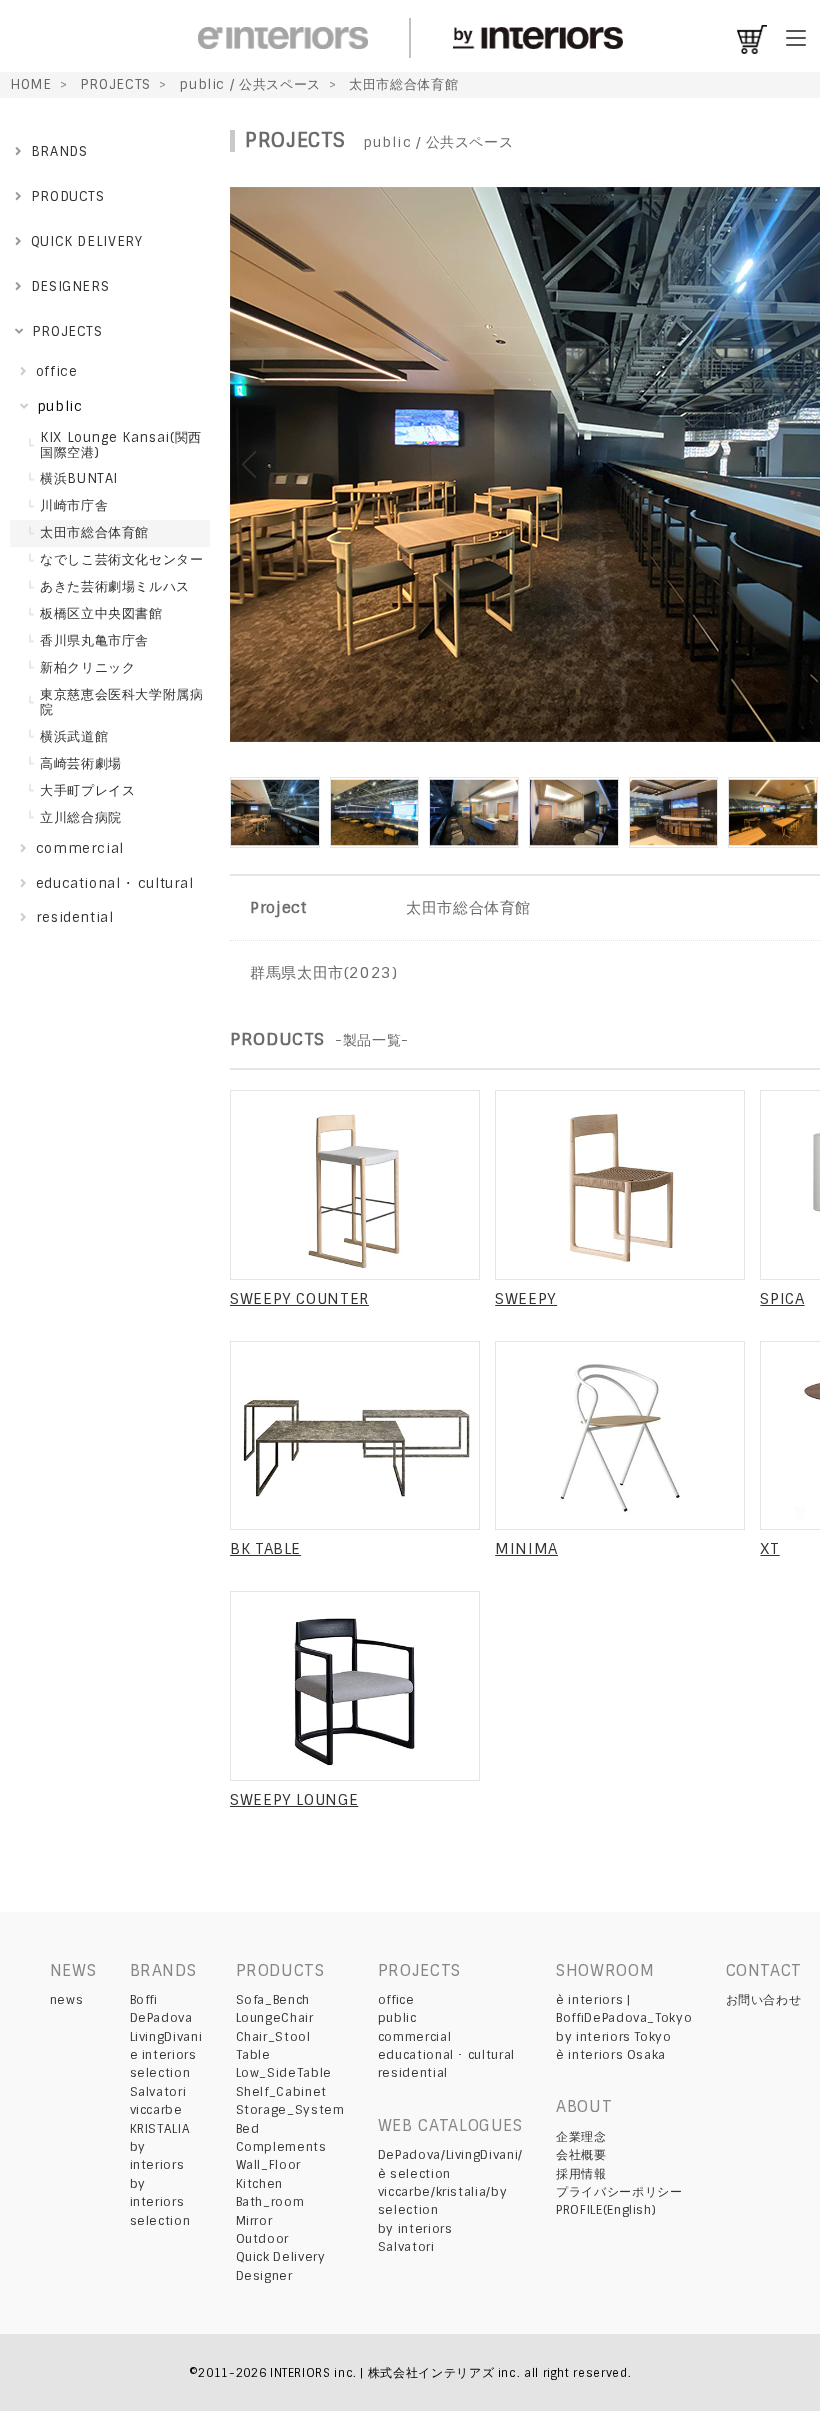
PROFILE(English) (606, 2210)
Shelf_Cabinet (281, 2092)
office (396, 2000)
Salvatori (158, 2092)
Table (253, 2055)
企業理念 (581, 2137)
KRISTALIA (160, 2129)
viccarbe (156, 2110)
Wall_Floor (268, 2165)
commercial (414, 2037)
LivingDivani (166, 2037)
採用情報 (581, 2174)
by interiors (415, 2229)
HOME (31, 84)
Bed (248, 2129)
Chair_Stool (273, 2037)
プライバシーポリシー (619, 2192)
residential (413, 2073)
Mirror (254, 2221)
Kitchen (259, 2184)
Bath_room (270, 2202)
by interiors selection (160, 2202)
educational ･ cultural (446, 2055)
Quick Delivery (281, 2257)
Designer (264, 2276)
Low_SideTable (284, 2073)
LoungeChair (275, 2018)
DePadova (161, 2018)
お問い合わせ (764, 2000)
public (397, 2018)
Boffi (144, 2000)
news (67, 2000)
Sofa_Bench (273, 2000)
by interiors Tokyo (614, 2037)
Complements (281, 2147)
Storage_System (290, 2110)
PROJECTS (115, 84)
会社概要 (581, 2155)
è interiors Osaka (611, 2055)
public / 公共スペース (250, 84)
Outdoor (262, 2239)
